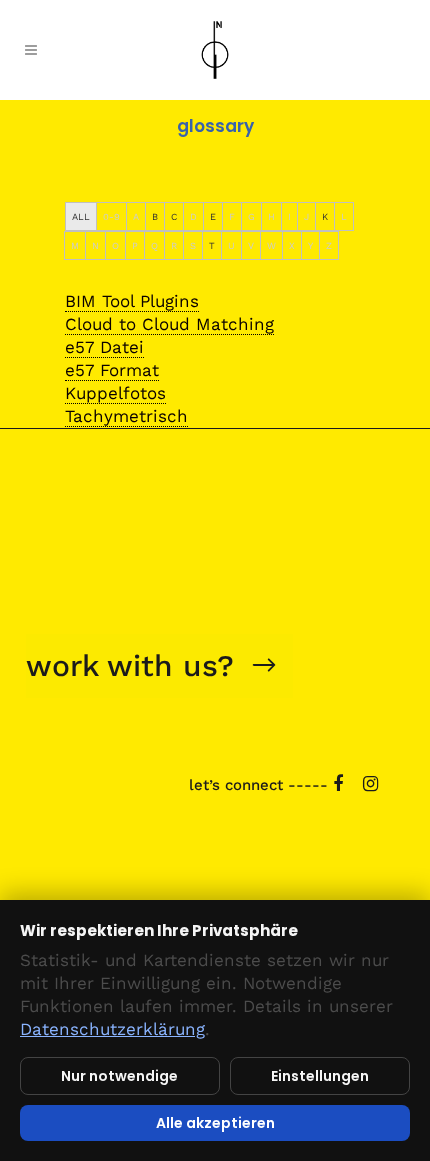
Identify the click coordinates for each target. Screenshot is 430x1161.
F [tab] (232, 216)
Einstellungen (320, 1076)
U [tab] (231, 245)
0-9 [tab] (111, 216)
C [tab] (174, 216)
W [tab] (271, 245)
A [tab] (136, 216)
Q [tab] (154, 245)
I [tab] (289, 216)
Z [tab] (329, 245)
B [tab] (155, 216)
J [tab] (306, 216)
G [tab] (251, 216)
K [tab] (325, 216)
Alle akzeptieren (215, 1123)
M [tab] (75, 245)
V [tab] (251, 245)
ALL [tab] (81, 216)
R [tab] (174, 245)
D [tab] (193, 216)
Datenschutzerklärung (112, 1029)
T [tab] (212, 245)
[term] (132, 301)
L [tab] (344, 216)
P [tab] (135, 245)
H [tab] (271, 216)
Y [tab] (310, 245)
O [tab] (115, 245)
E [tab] (213, 216)
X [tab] (292, 245)
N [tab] (95, 245)
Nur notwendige (119, 1076)
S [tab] (193, 245)
